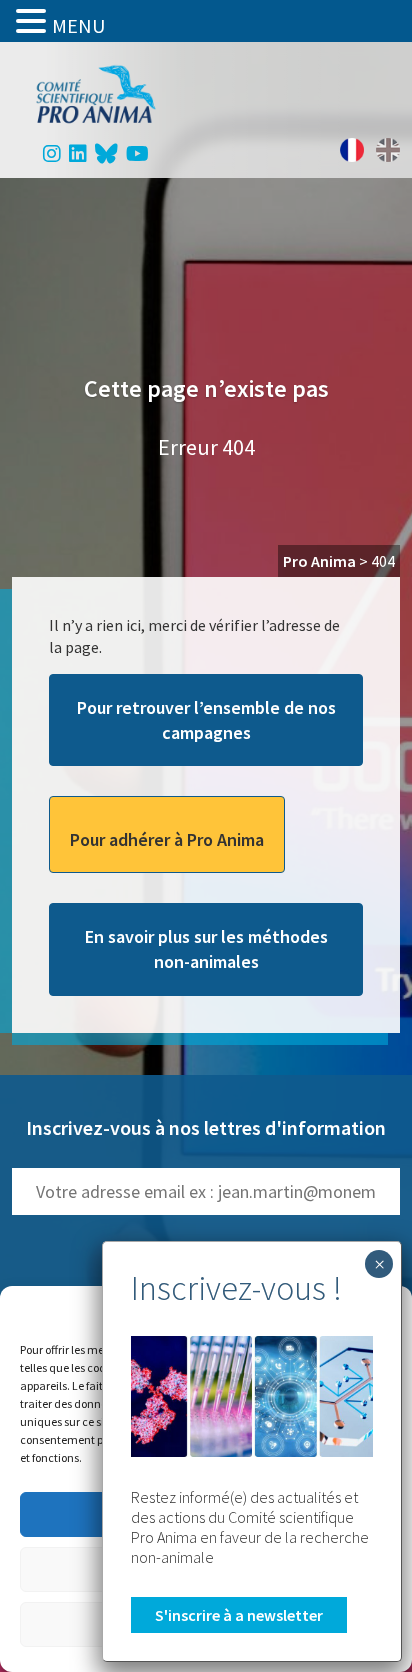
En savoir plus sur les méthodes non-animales (206, 949)
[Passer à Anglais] (388, 150)
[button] (34, 21)
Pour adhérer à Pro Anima (167, 839)
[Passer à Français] (352, 150)
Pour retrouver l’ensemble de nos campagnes (206, 720)
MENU (78, 25)
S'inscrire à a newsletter (239, 1615)
